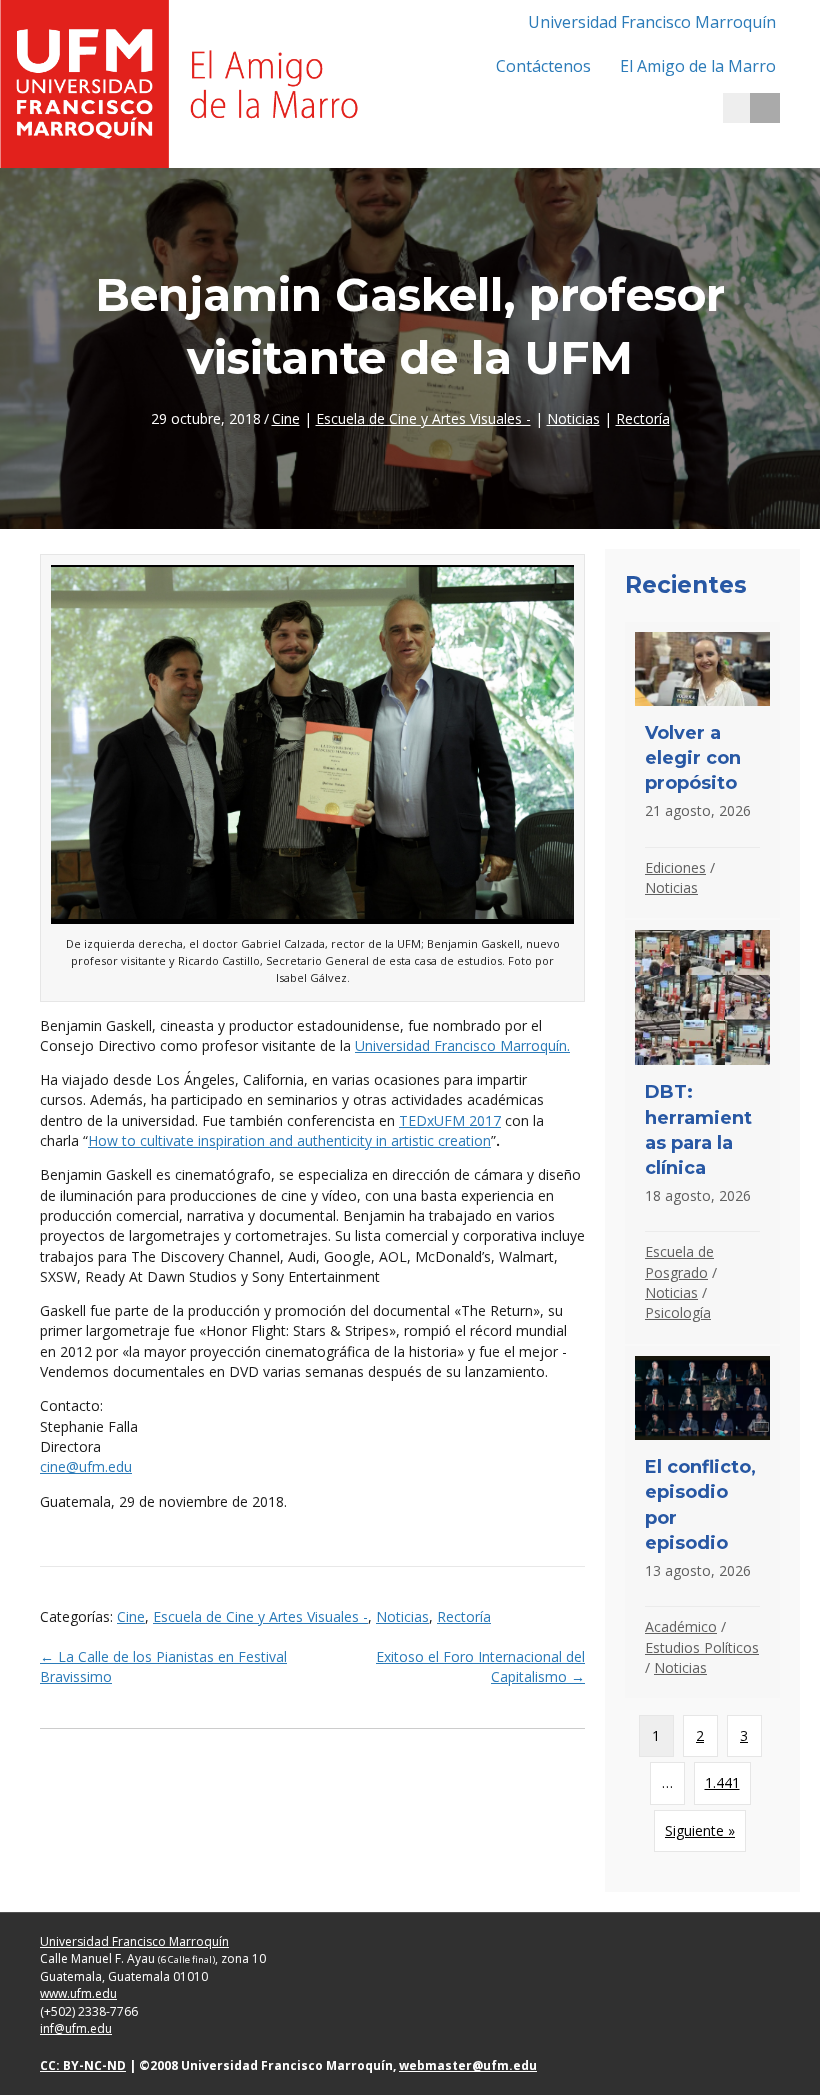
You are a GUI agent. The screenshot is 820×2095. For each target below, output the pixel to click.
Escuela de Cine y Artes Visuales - (423, 418)
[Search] (765, 108)
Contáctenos (543, 66)
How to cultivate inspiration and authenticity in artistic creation (289, 1140)
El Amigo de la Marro (698, 66)
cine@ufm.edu (86, 1466)
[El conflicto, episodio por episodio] (702, 1522)
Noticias (573, 418)
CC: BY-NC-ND (83, 2065)
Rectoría (643, 418)
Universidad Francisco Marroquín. (462, 1045)
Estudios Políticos (702, 1647)
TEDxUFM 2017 (450, 1120)
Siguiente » (700, 1830)
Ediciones (675, 867)
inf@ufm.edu (76, 2028)
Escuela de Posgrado (679, 1261)
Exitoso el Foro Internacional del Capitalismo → (480, 1666)
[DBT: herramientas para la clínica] (702, 1131)
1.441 (722, 1782)
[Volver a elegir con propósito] (702, 770)
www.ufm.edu (78, 1993)
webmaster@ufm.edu (468, 2065)
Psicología (678, 1312)
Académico (681, 1626)
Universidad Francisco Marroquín (652, 22)
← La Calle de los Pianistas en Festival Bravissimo (163, 1666)
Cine (286, 418)
